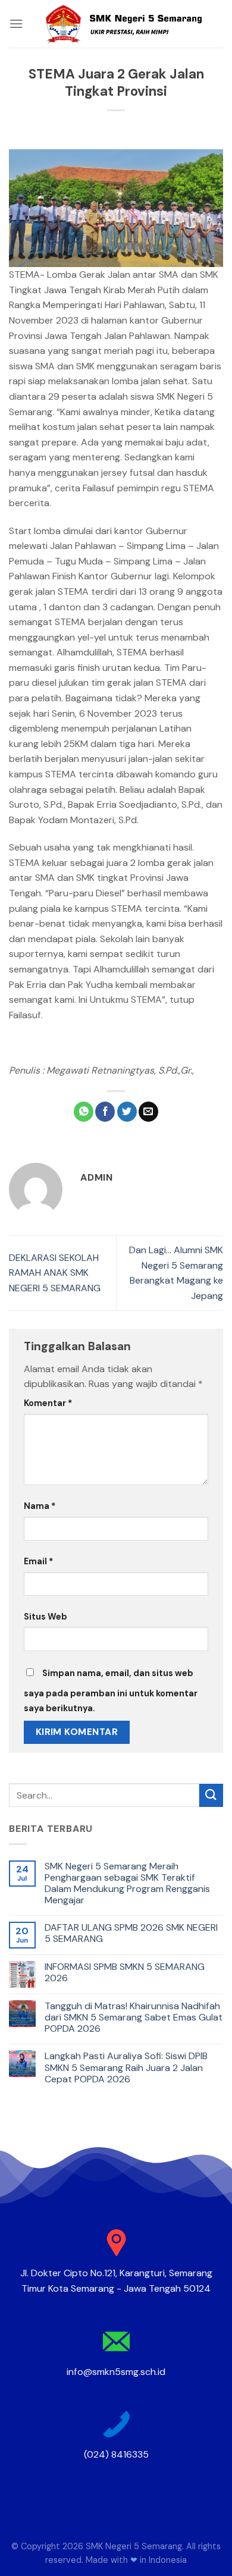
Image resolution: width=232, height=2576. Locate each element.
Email (38, 1561)
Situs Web (46, 1617)
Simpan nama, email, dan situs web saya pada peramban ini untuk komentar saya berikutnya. (111, 1691)
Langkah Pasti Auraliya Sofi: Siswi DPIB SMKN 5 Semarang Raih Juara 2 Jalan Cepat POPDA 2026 (126, 2067)
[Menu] (16, 23)
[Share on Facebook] (105, 1112)
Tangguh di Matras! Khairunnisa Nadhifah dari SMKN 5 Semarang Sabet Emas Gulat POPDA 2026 (134, 2017)
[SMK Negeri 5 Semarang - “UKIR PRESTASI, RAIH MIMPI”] (123, 24)
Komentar (48, 1403)
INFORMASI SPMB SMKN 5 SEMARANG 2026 (125, 1972)
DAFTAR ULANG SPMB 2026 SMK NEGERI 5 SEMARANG (131, 1933)
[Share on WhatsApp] (84, 1112)
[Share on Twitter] (127, 1112)
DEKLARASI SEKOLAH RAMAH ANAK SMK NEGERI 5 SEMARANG (55, 1273)
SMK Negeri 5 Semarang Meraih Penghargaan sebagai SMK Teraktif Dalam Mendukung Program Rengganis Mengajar (127, 1883)
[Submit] (211, 1795)
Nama (40, 1506)
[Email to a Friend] (148, 1112)
